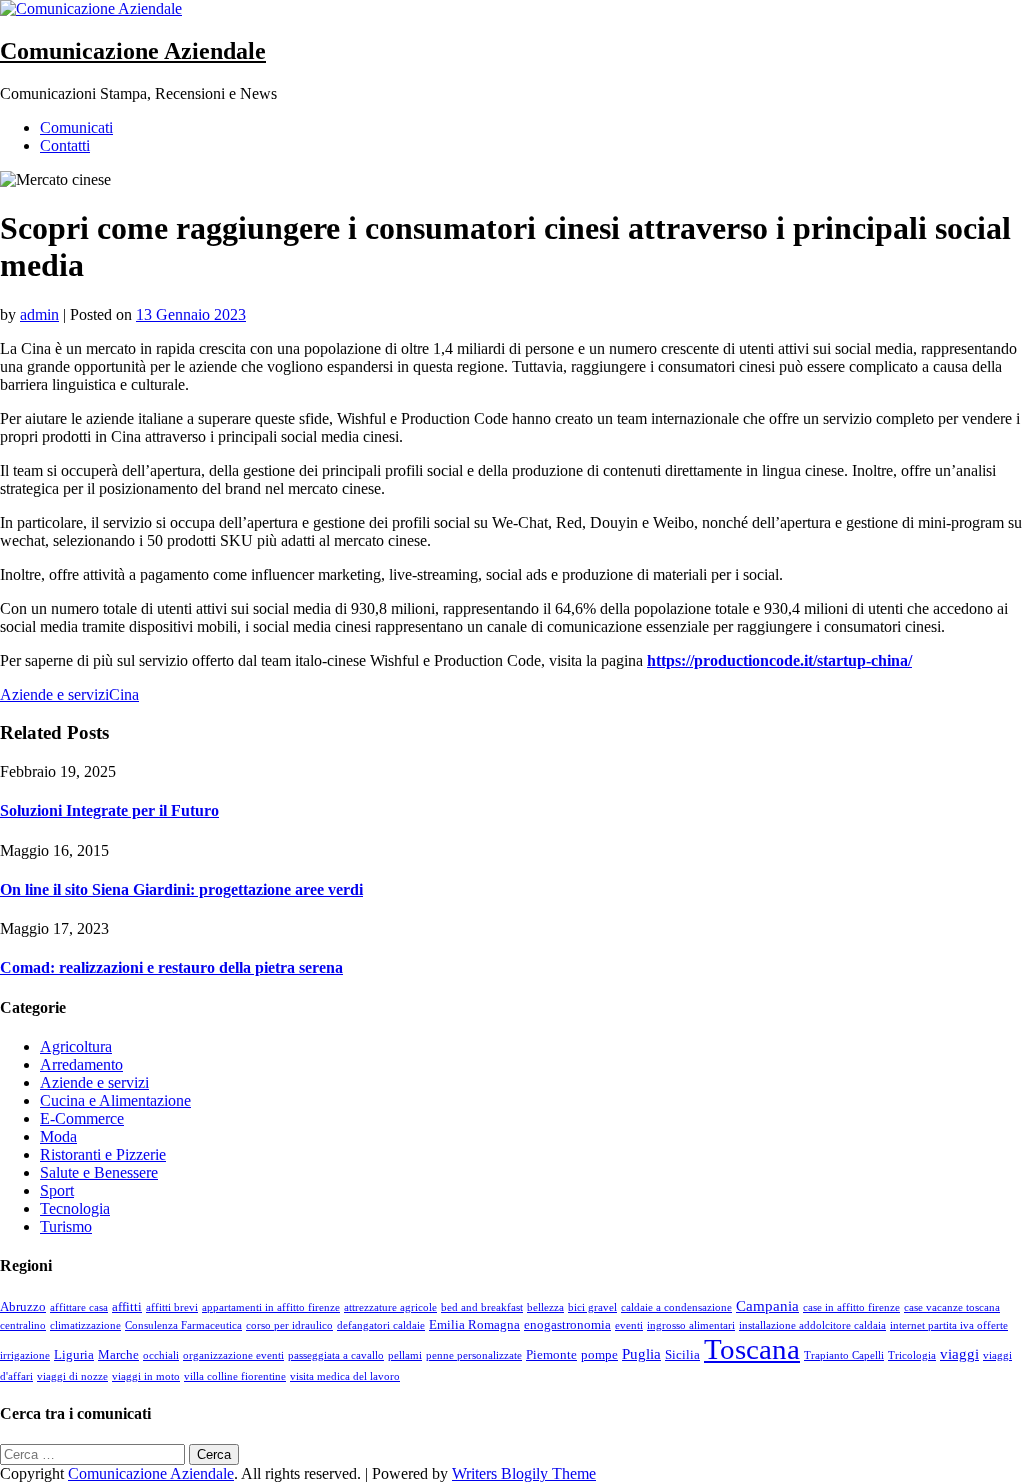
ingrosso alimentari (691, 1325)
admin (39, 314)
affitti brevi (172, 1307)
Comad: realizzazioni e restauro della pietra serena (171, 967)
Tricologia (912, 1355)
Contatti (65, 145)
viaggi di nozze (72, 1376)
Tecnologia (75, 1208)
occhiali (161, 1355)
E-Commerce (82, 1118)
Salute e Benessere (99, 1172)
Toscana (752, 1349)
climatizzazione (85, 1325)
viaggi (959, 1354)
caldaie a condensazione (676, 1307)
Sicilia (682, 1354)
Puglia (641, 1354)
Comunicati (76, 127)
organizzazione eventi (233, 1355)
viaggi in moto (146, 1376)
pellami (405, 1355)
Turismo (66, 1226)
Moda (58, 1136)
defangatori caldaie (381, 1325)
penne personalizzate (474, 1355)
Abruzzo (23, 1306)
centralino (23, 1325)
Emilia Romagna (474, 1324)
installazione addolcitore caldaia (812, 1325)
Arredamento (81, 1064)
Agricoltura (76, 1046)
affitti (127, 1306)
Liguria (74, 1354)
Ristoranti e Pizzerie (103, 1154)
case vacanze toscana (952, 1307)
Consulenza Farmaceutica (183, 1325)
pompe (599, 1354)
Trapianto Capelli (844, 1355)
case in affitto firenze (851, 1307)
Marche (118, 1354)
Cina (124, 694)
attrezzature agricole (390, 1307)
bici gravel (592, 1307)
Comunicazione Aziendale (133, 51)
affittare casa (79, 1307)
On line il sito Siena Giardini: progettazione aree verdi (181, 889)
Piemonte (551, 1354)
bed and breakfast (482, 1307)
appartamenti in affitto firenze (271, 1307)
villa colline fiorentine (235, 1376)
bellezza (545, 1307)
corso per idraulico (289, 1325)
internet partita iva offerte (949, 1325)
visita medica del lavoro (345, 1376)
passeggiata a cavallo (336, 1355)
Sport (57, 1190)
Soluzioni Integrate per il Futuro (109, 810)
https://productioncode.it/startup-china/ (779, 660)
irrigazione (25, 1355)
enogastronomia (567, 1324)
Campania (767, 1306)
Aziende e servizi (54, 694)
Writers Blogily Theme (524, 1473)
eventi (629, 1325)
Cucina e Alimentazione (115, 1100)
